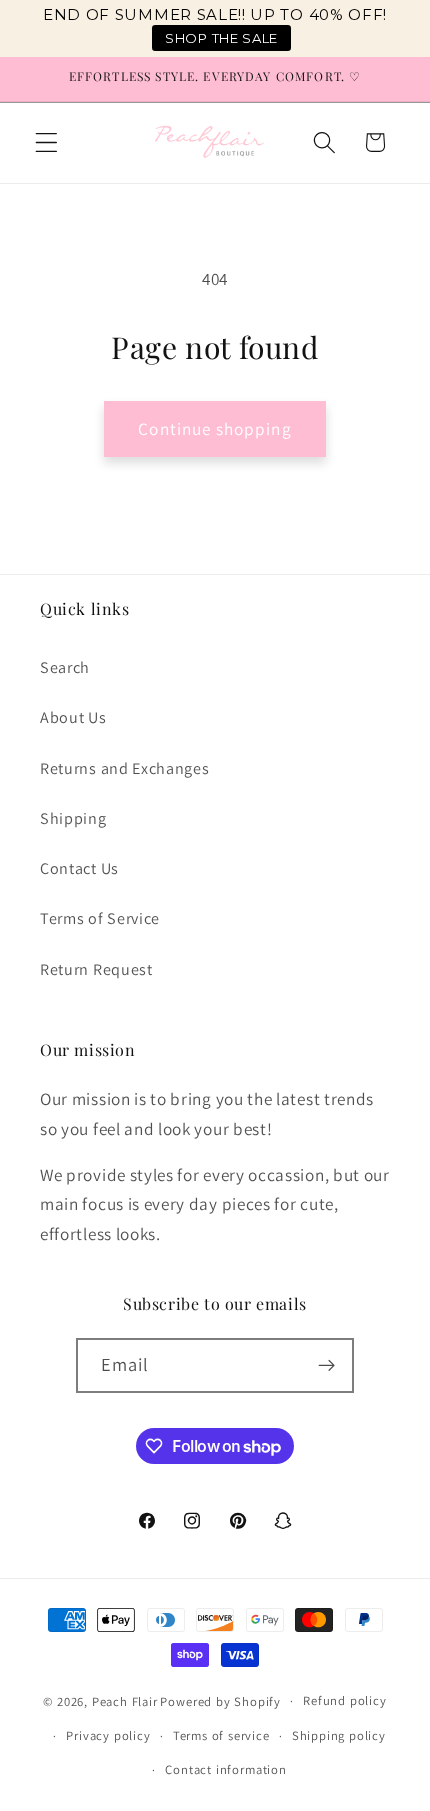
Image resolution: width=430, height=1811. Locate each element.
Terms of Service (100, 918)
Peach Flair (125, 1700)
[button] (46, 142)
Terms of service (221, 1735)
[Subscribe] (327, 1366)
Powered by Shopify (220, 1700)
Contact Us (79, 868)
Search (65, 667)
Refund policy (344, 1700)
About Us (73, 717)
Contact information (225, 1769)
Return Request (96, 969)
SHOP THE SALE (221, 38)
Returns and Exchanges (125, 768)
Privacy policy (108, 1735)
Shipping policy (339, 1735)
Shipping (73, 818)
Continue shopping (215, 428)
